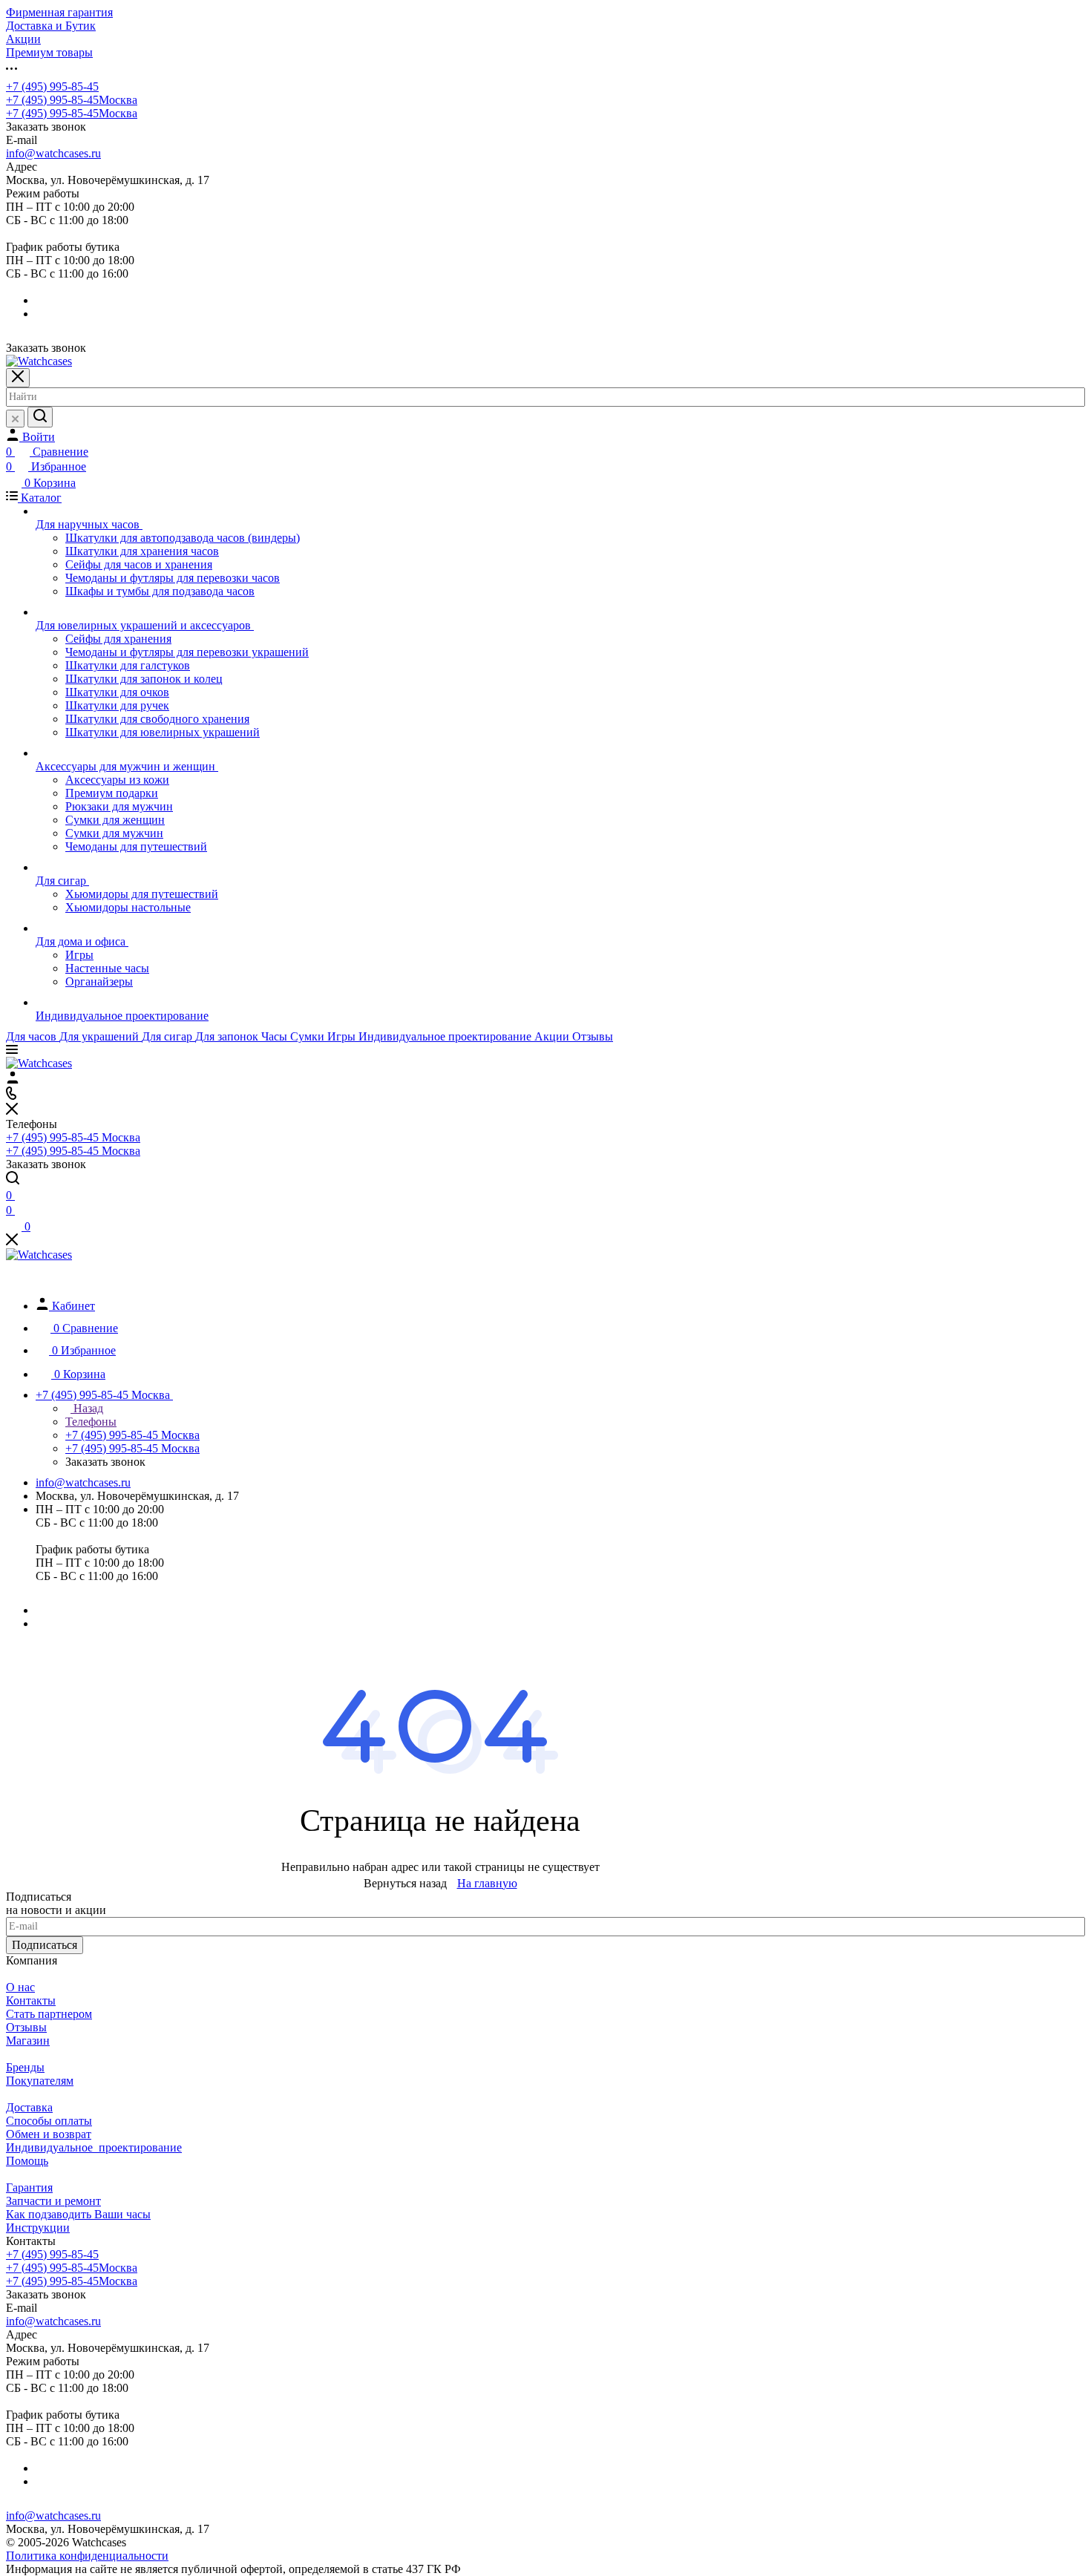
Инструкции (38, 2228)
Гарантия (29, 2187)
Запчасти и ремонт (53, 2201)
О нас (20, 1987)
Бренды (25, 2067)
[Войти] (13, 1079)
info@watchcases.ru (53, 153)
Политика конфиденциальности (87, 2556)
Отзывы (26, 2027)
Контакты (31, 2000)
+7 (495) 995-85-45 (52, 86)
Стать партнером (49, 2014)
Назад (87, 1408)
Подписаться (45, 1945)
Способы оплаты (49, 2121)
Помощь (27, 2161)
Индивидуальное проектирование (94, 2147)
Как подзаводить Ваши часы (78, 2214)
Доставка (29, 2107)
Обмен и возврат (49, 2134)
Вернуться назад (405, 1883)
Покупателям (40, 2081)
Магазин (28, 2041)
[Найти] (40, 417)
